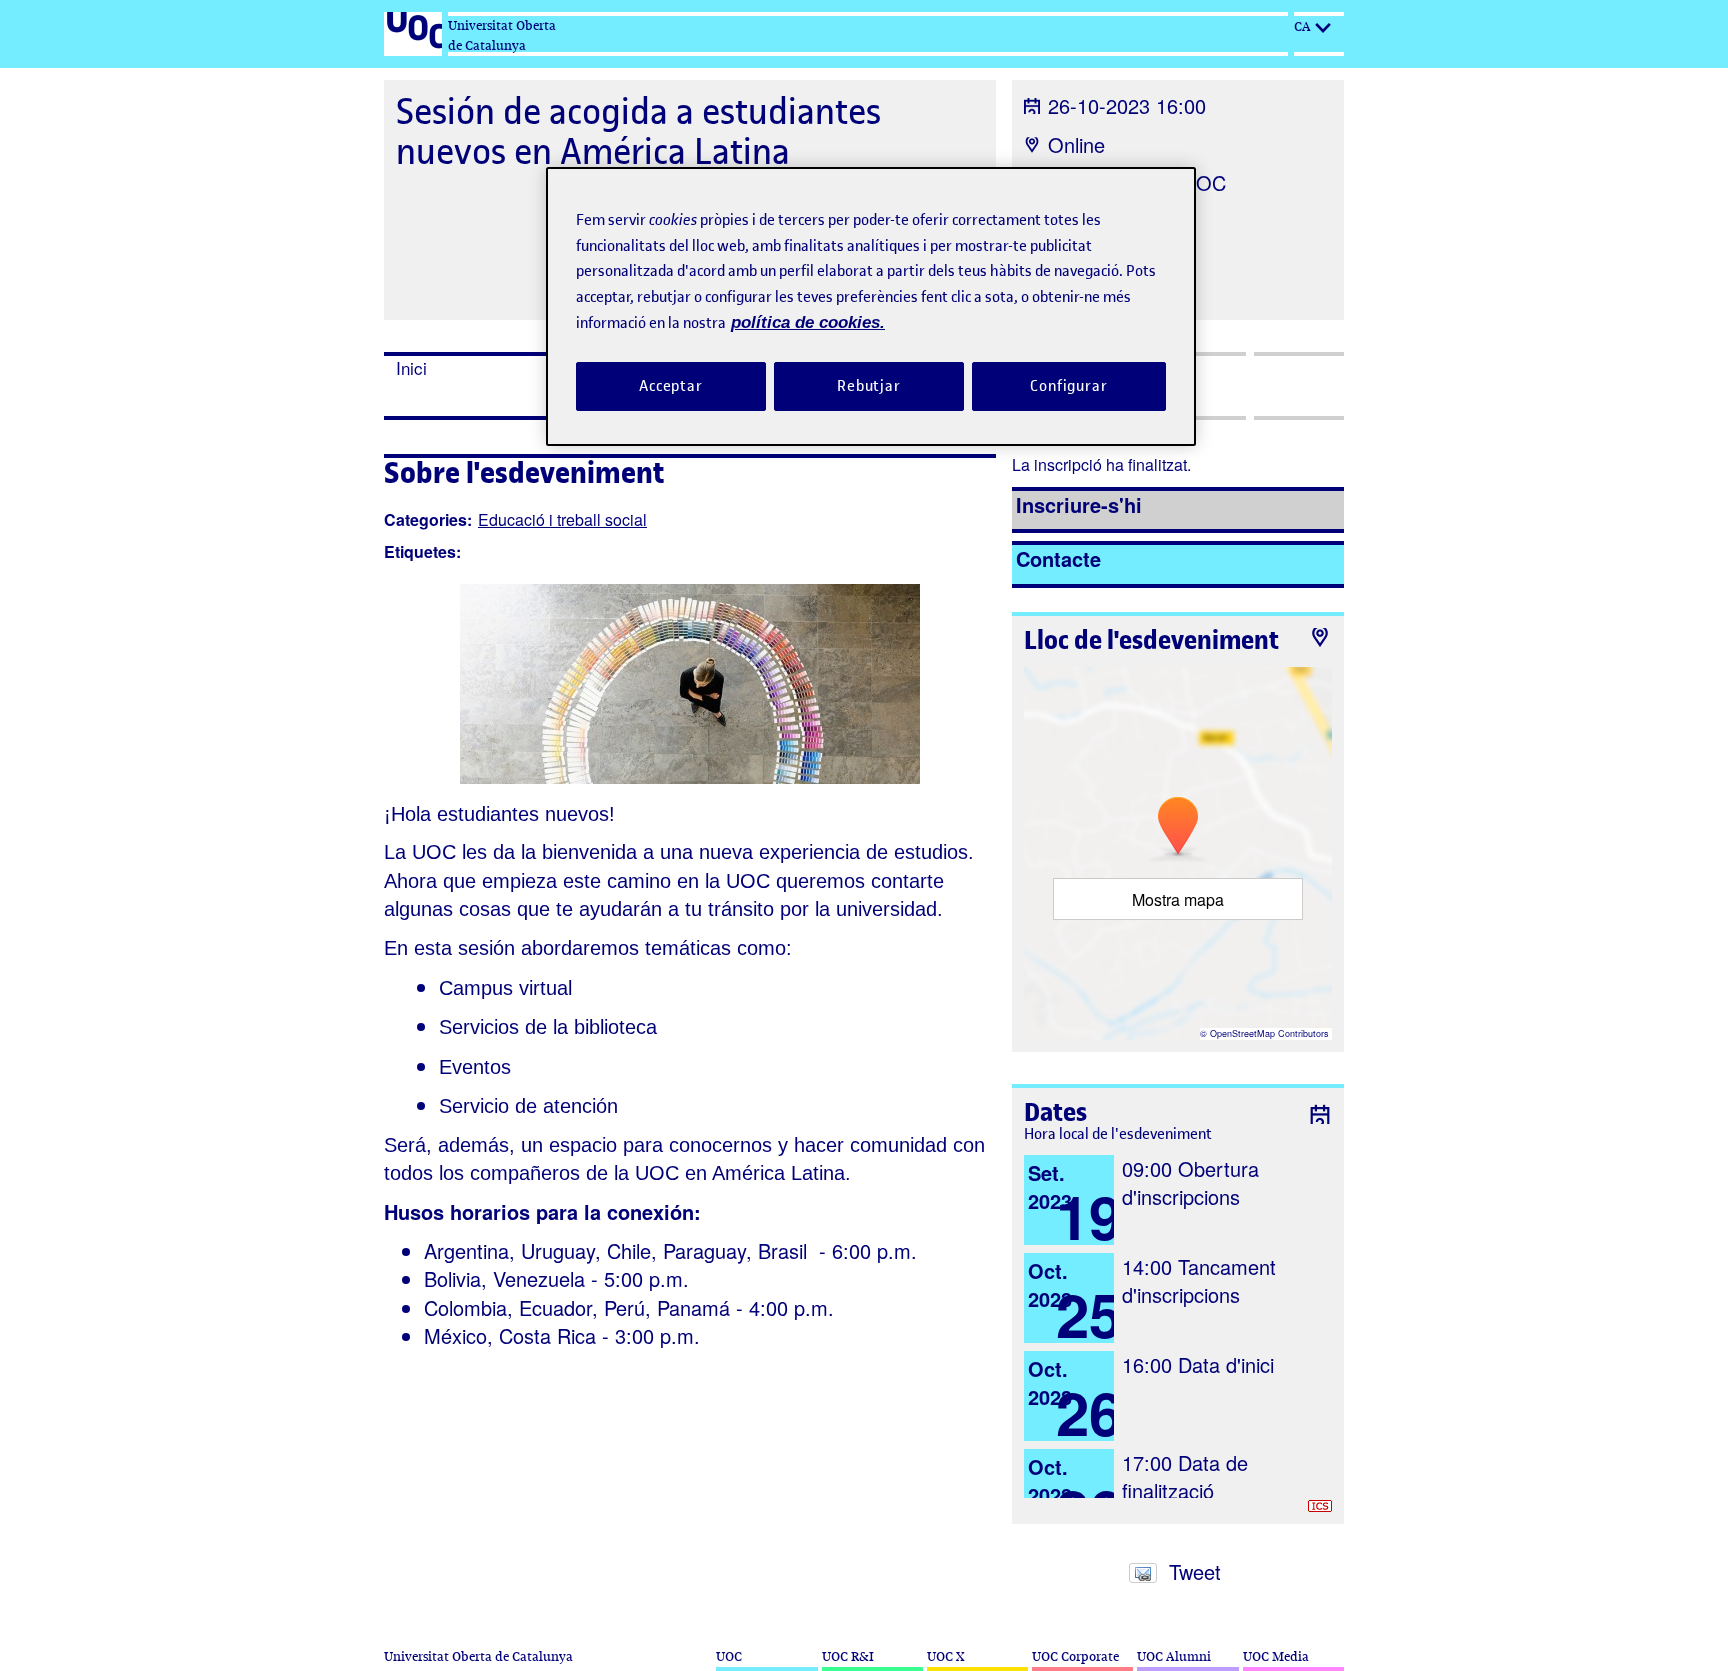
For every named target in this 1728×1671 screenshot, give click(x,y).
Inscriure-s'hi (1079, 504)
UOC (729, 1656)
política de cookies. (808, 322)
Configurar (1069, 386)
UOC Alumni (1174, 1656)
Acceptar (671, 386)
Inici (411, 368)
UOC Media (1276, 1656)
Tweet (1195, 1571)
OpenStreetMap (1242, 1033)
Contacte (1058, 558)
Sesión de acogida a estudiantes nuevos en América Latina (638, 131)
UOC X (945, 1656)
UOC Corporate (1075, 1656)
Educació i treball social (562, 519)
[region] (871, 306)
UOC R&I (848, 1656)
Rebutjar (869, 386)
